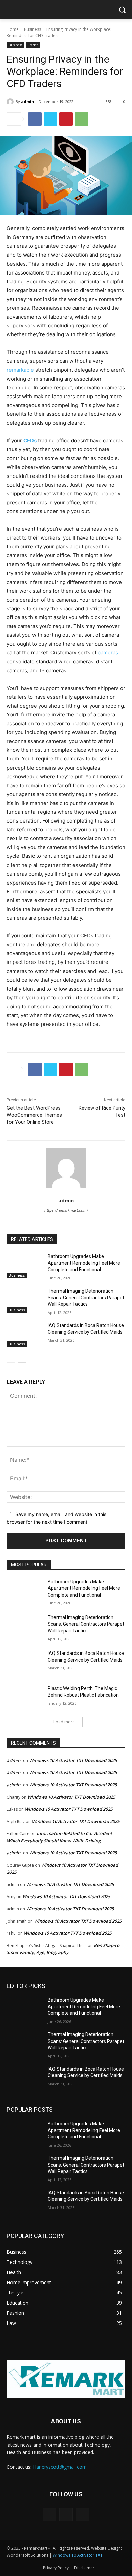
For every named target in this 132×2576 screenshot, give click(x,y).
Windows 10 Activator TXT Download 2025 (73, 1760)
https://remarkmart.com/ (66, 1210)
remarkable (20, 370)
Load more (64, 1722)
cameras (107, 653)
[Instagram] (66, 2514)
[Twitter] (50, 119)
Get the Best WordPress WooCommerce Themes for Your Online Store (34, 1115)
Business (32, 29)
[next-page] (22, 1358)
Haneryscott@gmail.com (60, 2467)
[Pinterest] (66, 119)
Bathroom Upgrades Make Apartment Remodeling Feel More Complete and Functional (84, 1263)
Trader (33, 45)
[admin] (11, 102)
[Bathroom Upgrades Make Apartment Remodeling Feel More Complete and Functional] (25, 1266)
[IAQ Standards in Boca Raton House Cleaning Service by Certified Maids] (25, 1335)
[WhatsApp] (82, 119)
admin (28, 102)
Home (13, 29)
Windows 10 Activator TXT (78, 2555)
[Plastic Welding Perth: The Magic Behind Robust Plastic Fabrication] (25, 1698)
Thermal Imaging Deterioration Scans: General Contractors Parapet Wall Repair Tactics (86, 1297)
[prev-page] (11, 1358)
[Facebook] (35, 119)
